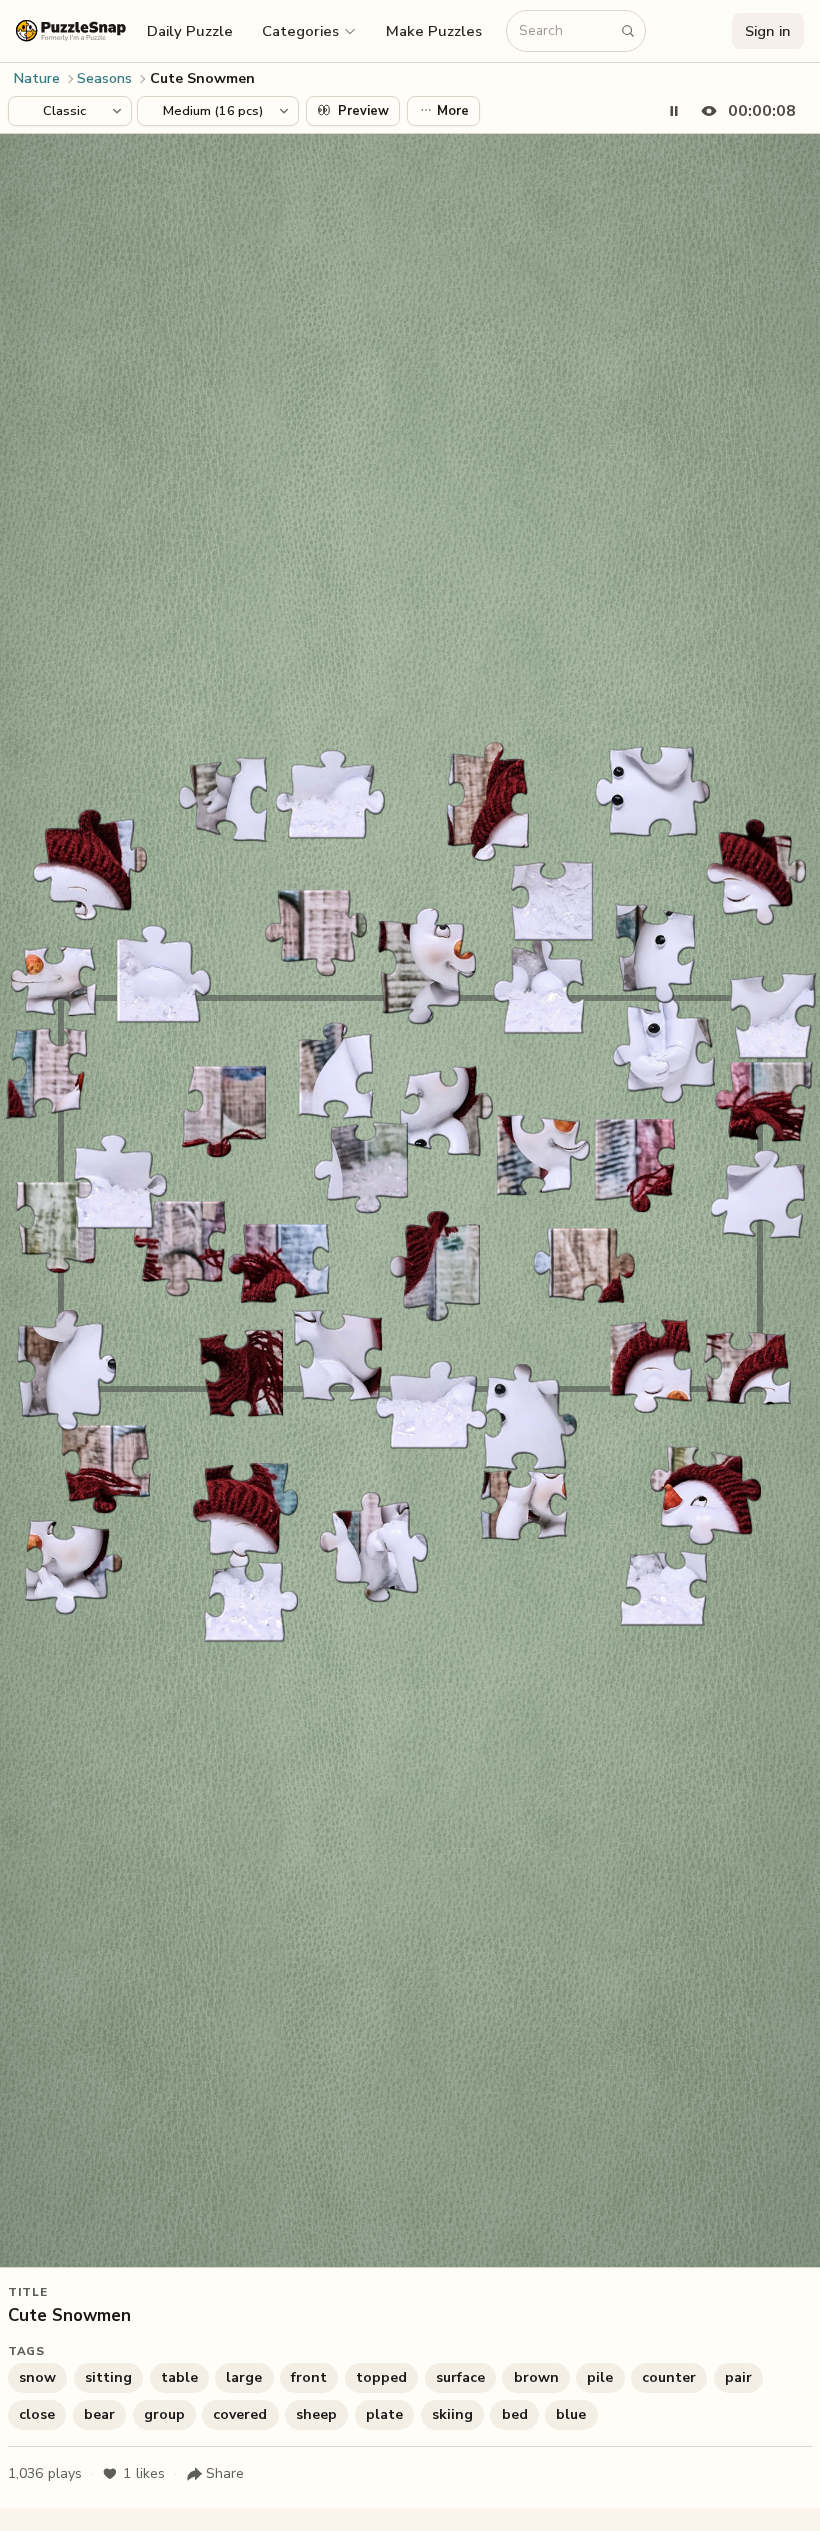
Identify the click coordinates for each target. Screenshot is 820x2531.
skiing (452, 2414)
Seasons (104, 78)
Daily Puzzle (190, 31)
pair (738, 2377)
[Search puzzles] (628, 31)
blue (571, 2414)
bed (515, 2414)
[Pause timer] (674, 111)
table (179, 2377)
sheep (316, 2414)
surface (460, 2377)
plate (384, 2414)
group (164, 2414)
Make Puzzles (434, 31)
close (37, 2414)
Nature (37, 78)
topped (381, 2377)
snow (37, 2377)
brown (536, 2377)
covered (240, 2414)
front (309, 2377)
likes (144, 2473)
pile (600, 2377)
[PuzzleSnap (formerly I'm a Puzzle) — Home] (71, 30)
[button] (310, 31)
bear (99, 2414)
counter (669, 2377)
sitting (108, 2377)
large (244, 2377)
